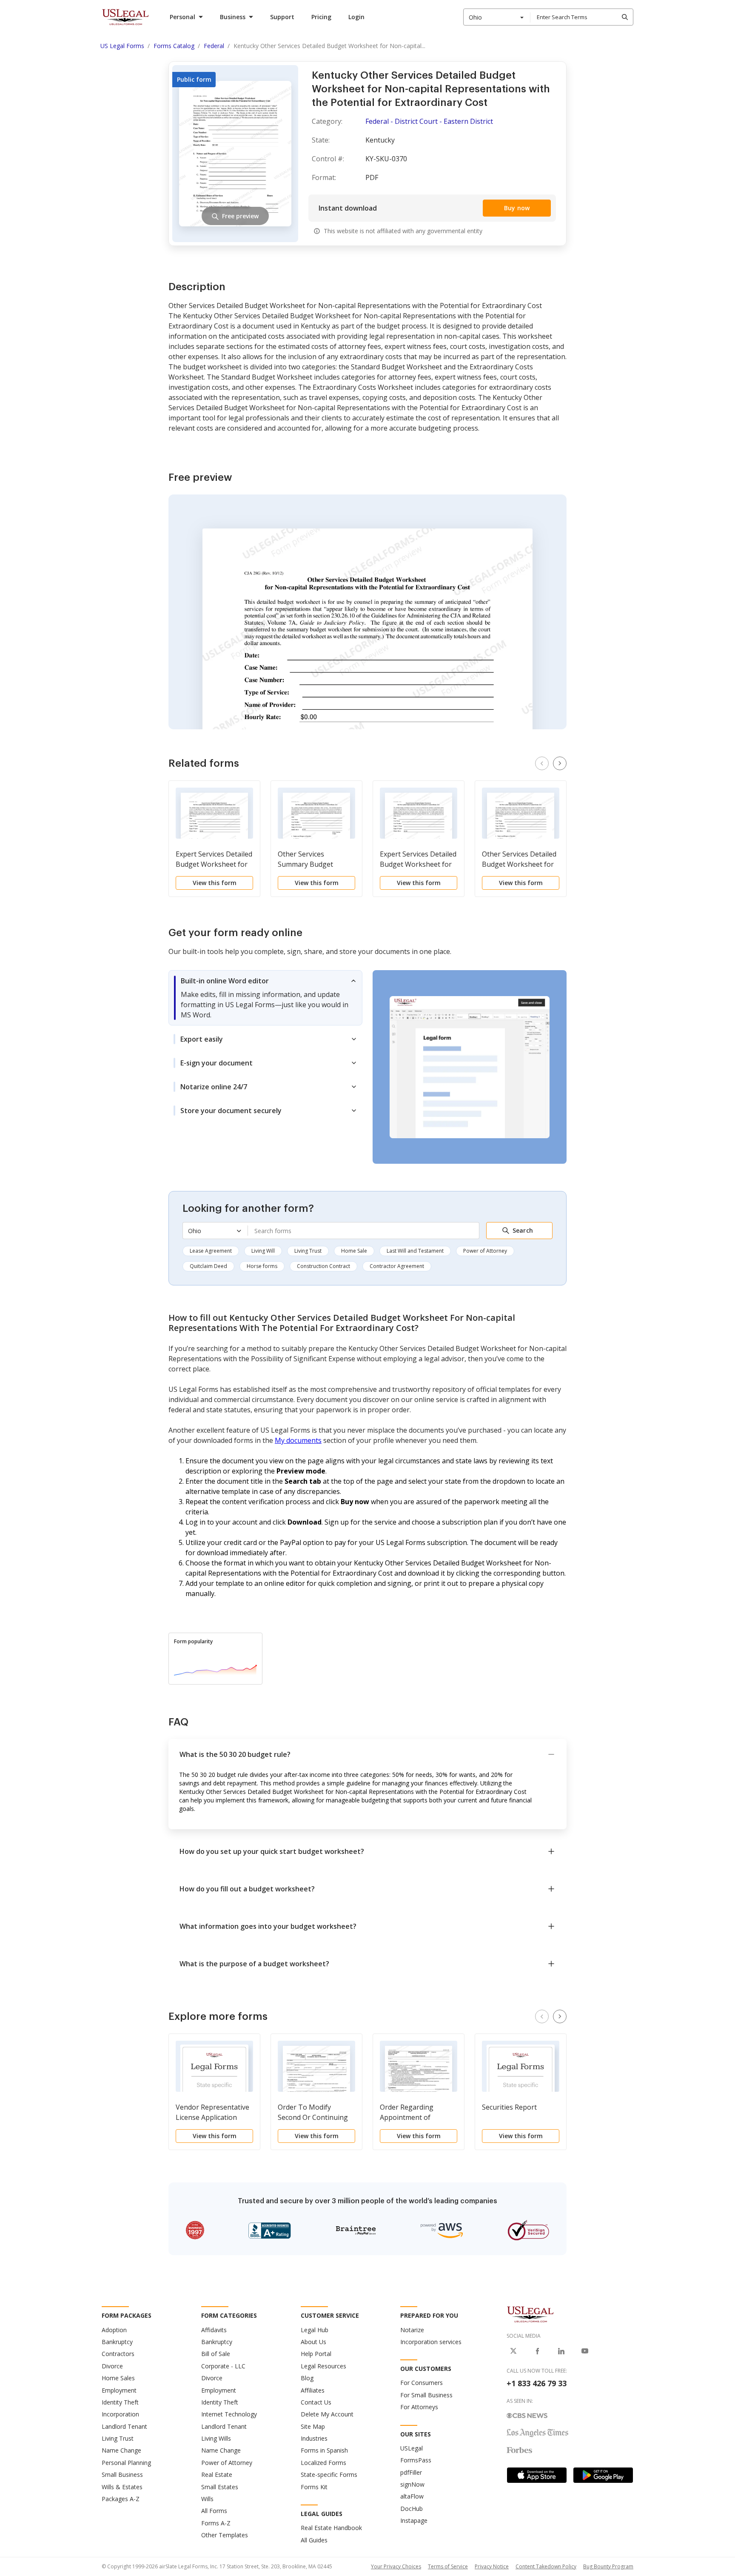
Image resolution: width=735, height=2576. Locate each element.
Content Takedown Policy (546, 2566)
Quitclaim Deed (208, 1266)
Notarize (412, 2330)
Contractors (118, 2354)
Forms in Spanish (324, 2450)
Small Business (122, 2475)
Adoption (114, 2330)
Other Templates (225, 2535)
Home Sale (354, 1251)
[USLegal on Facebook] (537, 2351)
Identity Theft (120, 2402)
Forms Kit (314, 2487)
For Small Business (426, 2395)
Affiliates (313, 2390)
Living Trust (308, 1251)
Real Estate (217, 2475)
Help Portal (316, 2354)
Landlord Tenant (124, 2426)
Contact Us (316, 2402)
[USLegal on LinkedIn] (561, 2351)
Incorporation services (431, 2342)
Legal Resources (323, 2366)
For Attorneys (419, 2407)
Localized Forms (323, 2463)
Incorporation (120, 2414)
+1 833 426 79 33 (537, 2383)
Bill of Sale (216, 2354)
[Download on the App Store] (537, 2475)
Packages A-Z (121, 2499)
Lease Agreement (211, 1251)
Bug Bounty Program (608, 2566)
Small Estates (220, 2487)
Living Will (263, 1251)
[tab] (265, 998)
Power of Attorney (485, 1251)
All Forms (214, 2511)
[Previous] (542, 763)
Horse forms (262, 1266)
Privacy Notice (492, 2566)
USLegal (412, 2448)
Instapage (414, 2520)
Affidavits (214, 2330)
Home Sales (118, 2378)
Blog (307, 2378)
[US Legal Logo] (530, 2314)
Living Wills (216, 2438)
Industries (314, 2438)
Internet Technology (229, 2414)
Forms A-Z (216, 2523)
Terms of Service (448, 2566)
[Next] (560, 763)
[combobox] (497, 17)
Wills (207, 2499)
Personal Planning (126, 2463)
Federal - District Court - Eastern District (429, 121)
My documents (298, 1440)
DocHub (412, 2509)
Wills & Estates (122, 2487)
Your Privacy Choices (396, 2566)
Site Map (313, 2426)
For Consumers (422, 2383)
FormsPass (416, 2460)
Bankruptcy (117, 2342)
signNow (412, 2484)
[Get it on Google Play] (603, 2475)
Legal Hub (315, 2330)
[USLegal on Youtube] (585, 2351)
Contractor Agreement (397, 1266)
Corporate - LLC (223, 2366)
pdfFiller (411, 2472)
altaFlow (412, 2496)
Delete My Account (327, 2414)
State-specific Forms (329, 2475)
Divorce (112, 2366)
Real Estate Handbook (331, 2528)
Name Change (121, 2450)
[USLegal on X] (513, 2351)
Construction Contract (323, 1266)
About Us (313, 2342)
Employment (119, 2390)
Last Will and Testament (415, 1251)
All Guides (314, 2540)
